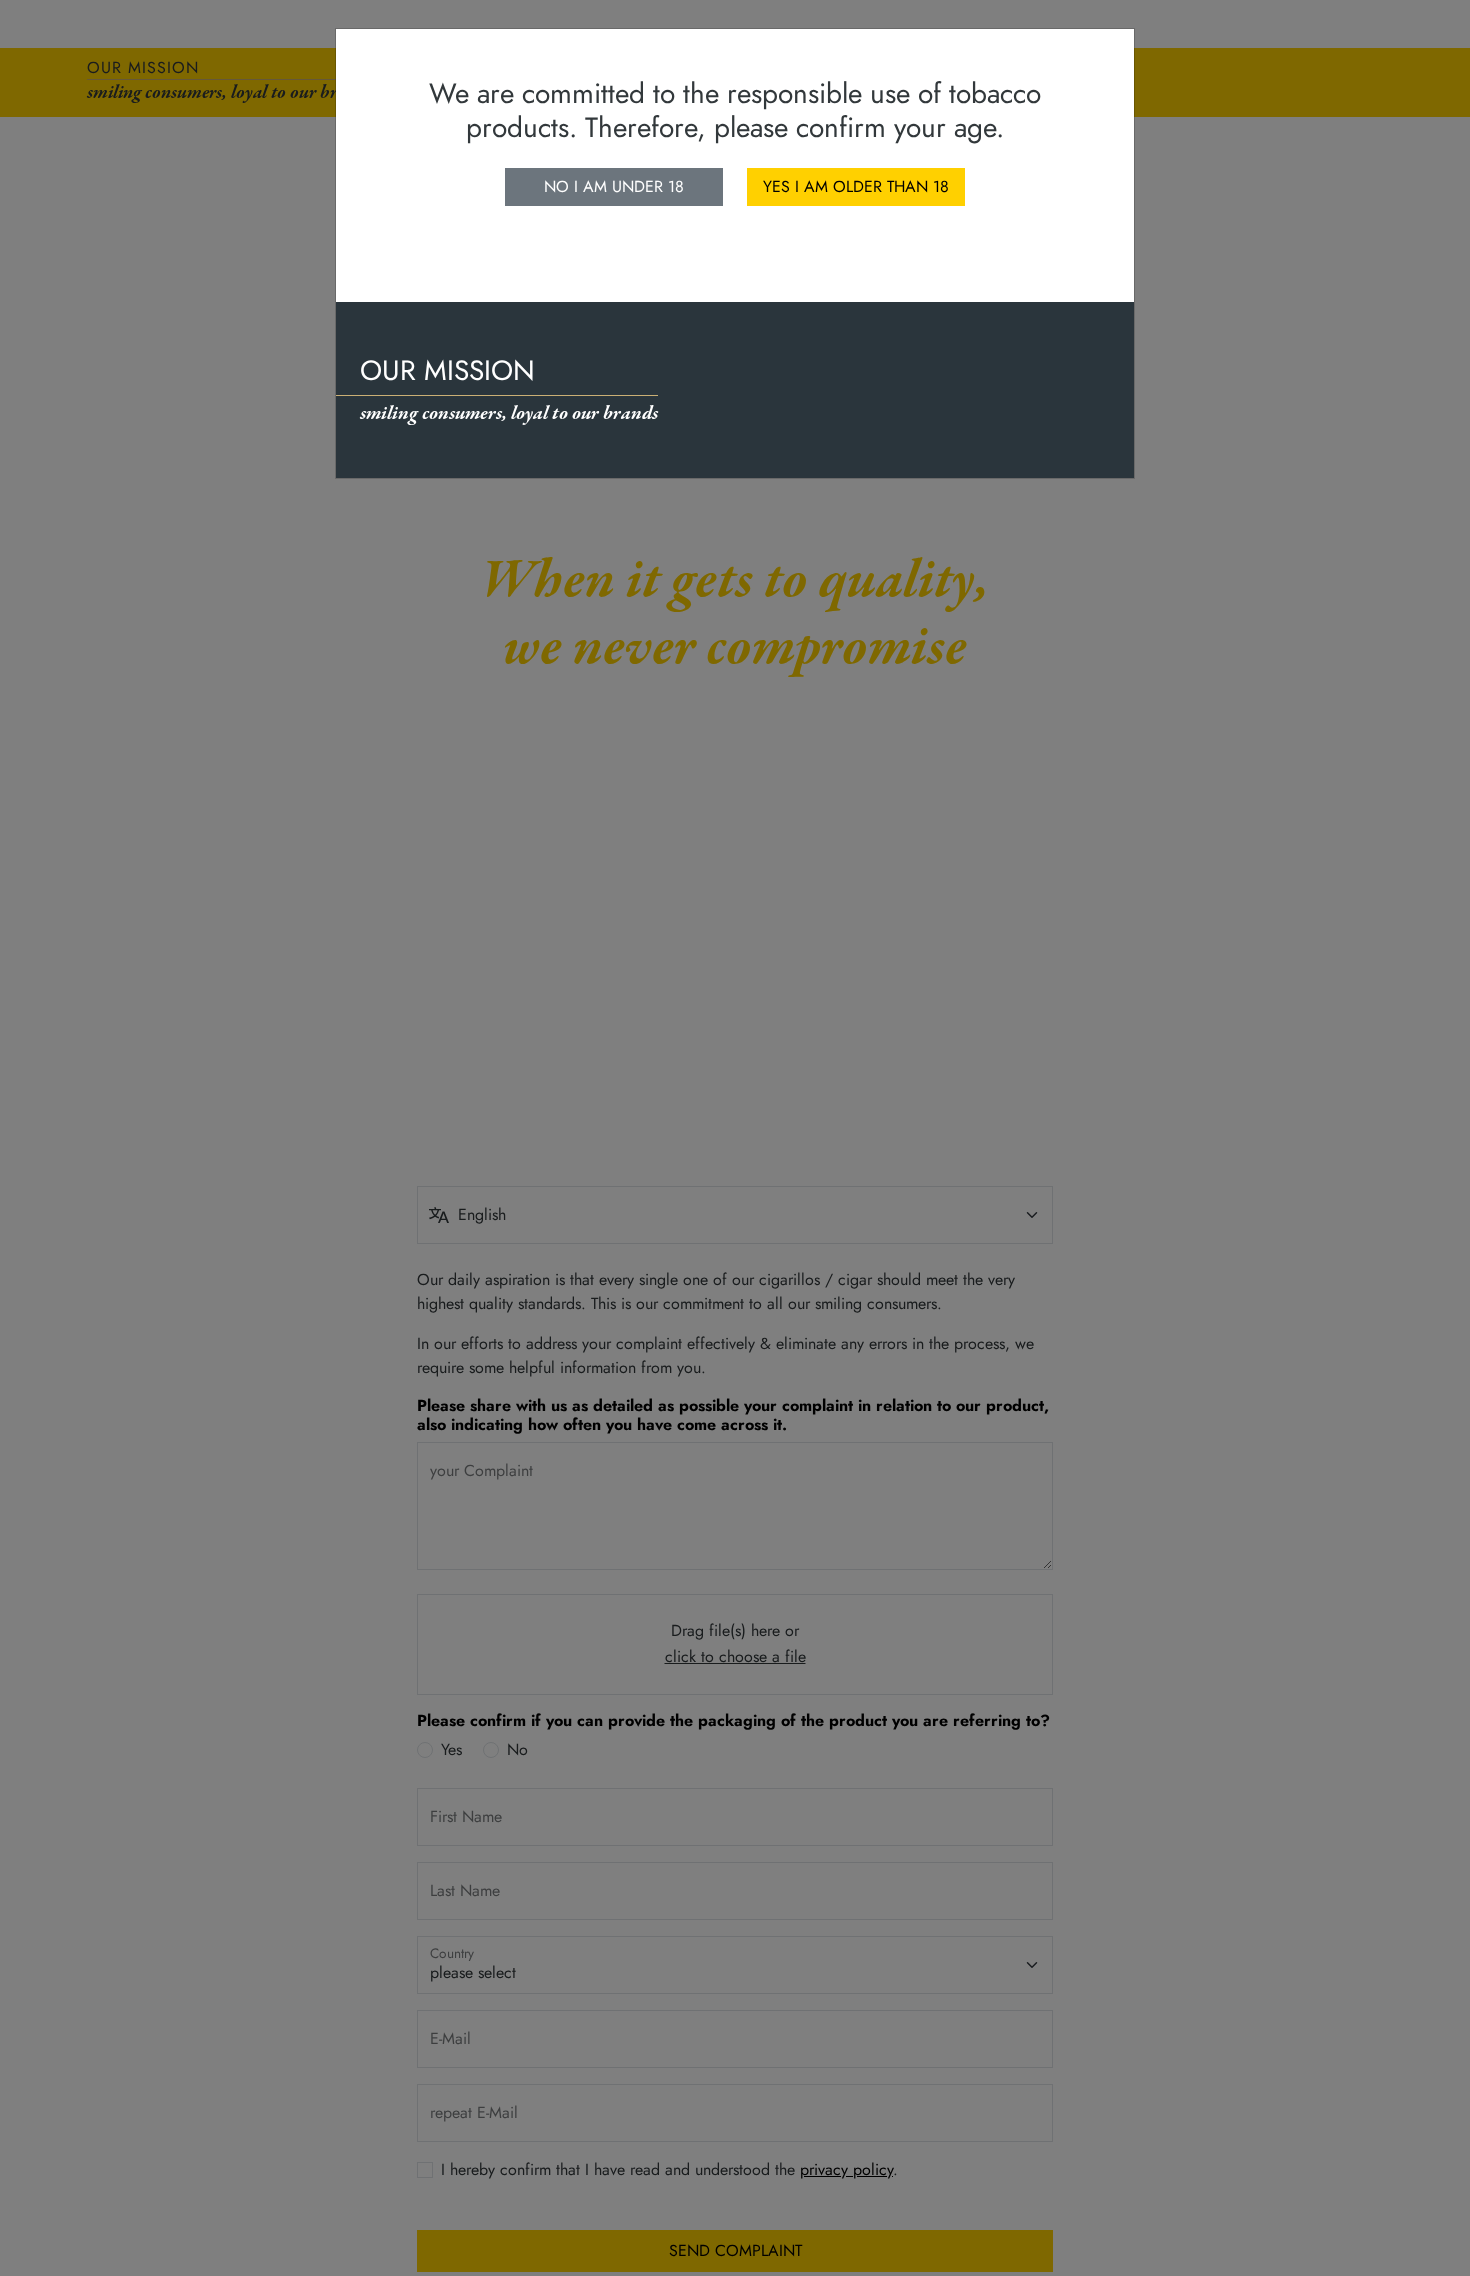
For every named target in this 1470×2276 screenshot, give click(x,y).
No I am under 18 (614, 186)
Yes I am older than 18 (856, 186)
